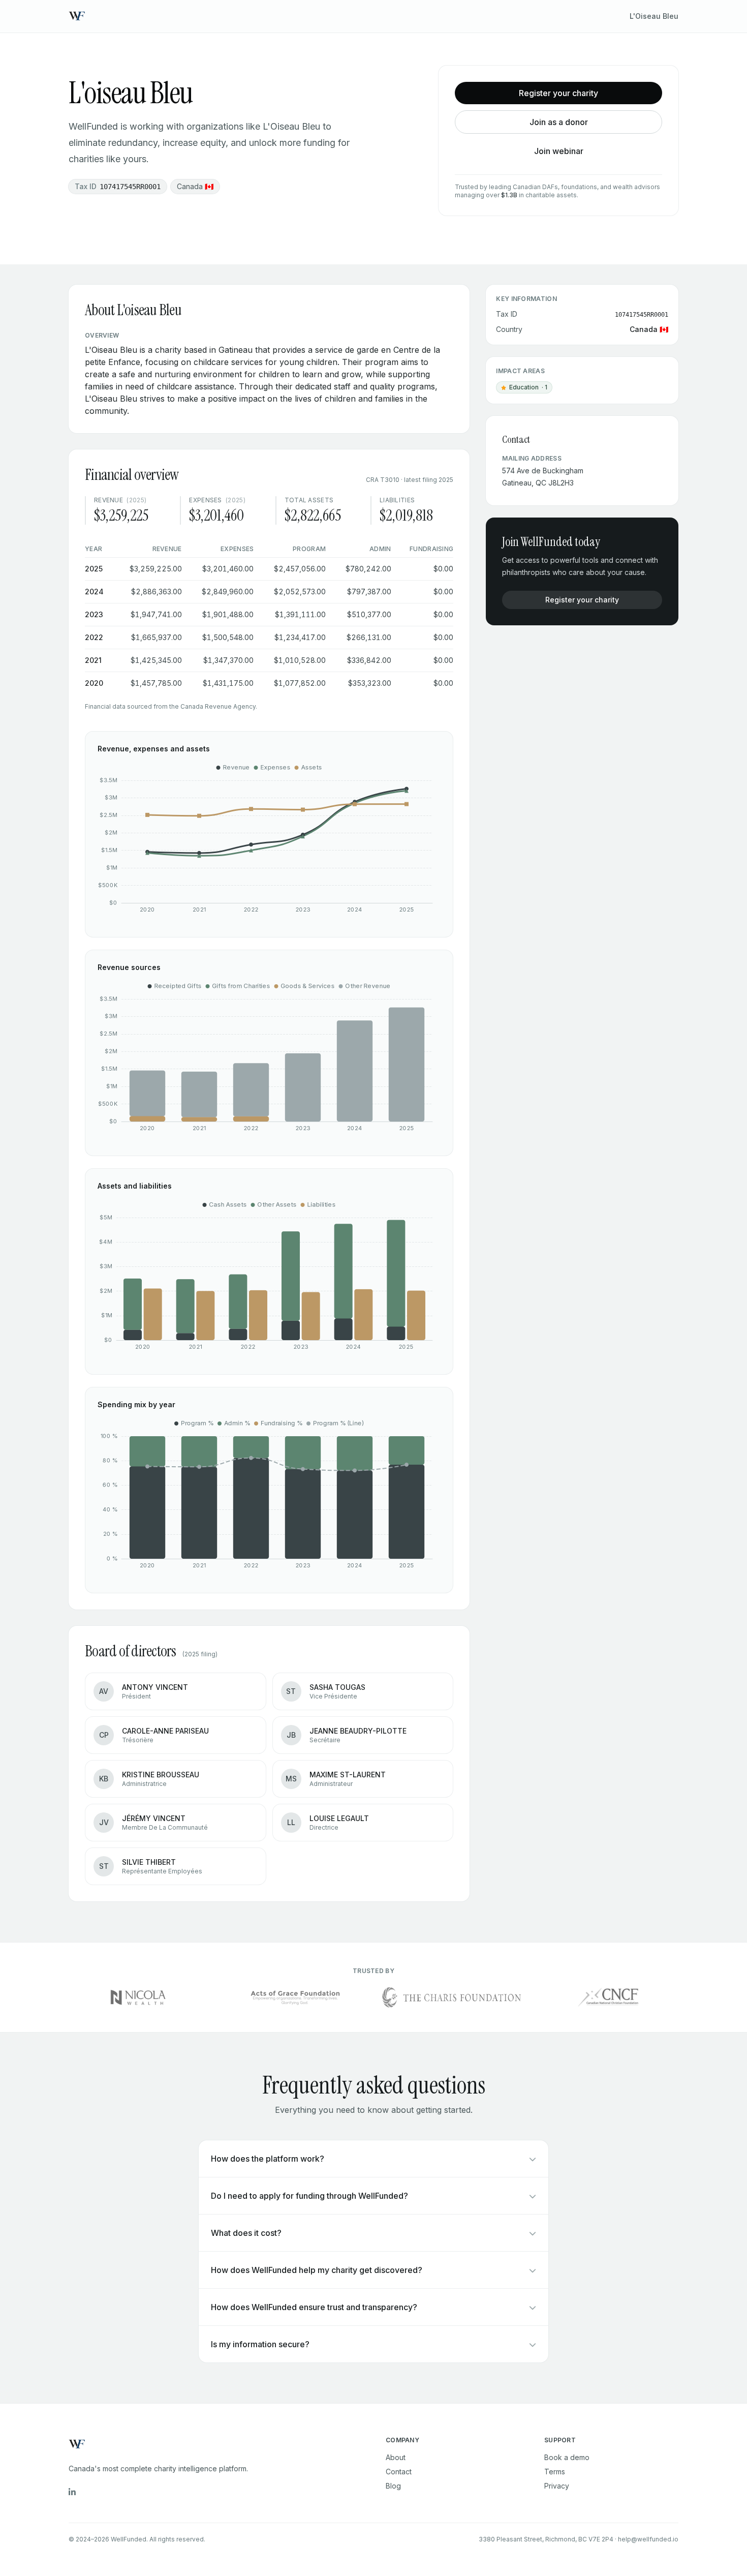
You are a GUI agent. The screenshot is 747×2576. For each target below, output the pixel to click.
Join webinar (559, 151)
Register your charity (558, 93)
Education (526, 388)
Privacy (557, 2486)
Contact (399, 2472)
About (396, 2457)
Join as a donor (559, 122)
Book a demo (567, 2457)
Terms (555, 2472)
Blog (393, 2486)
